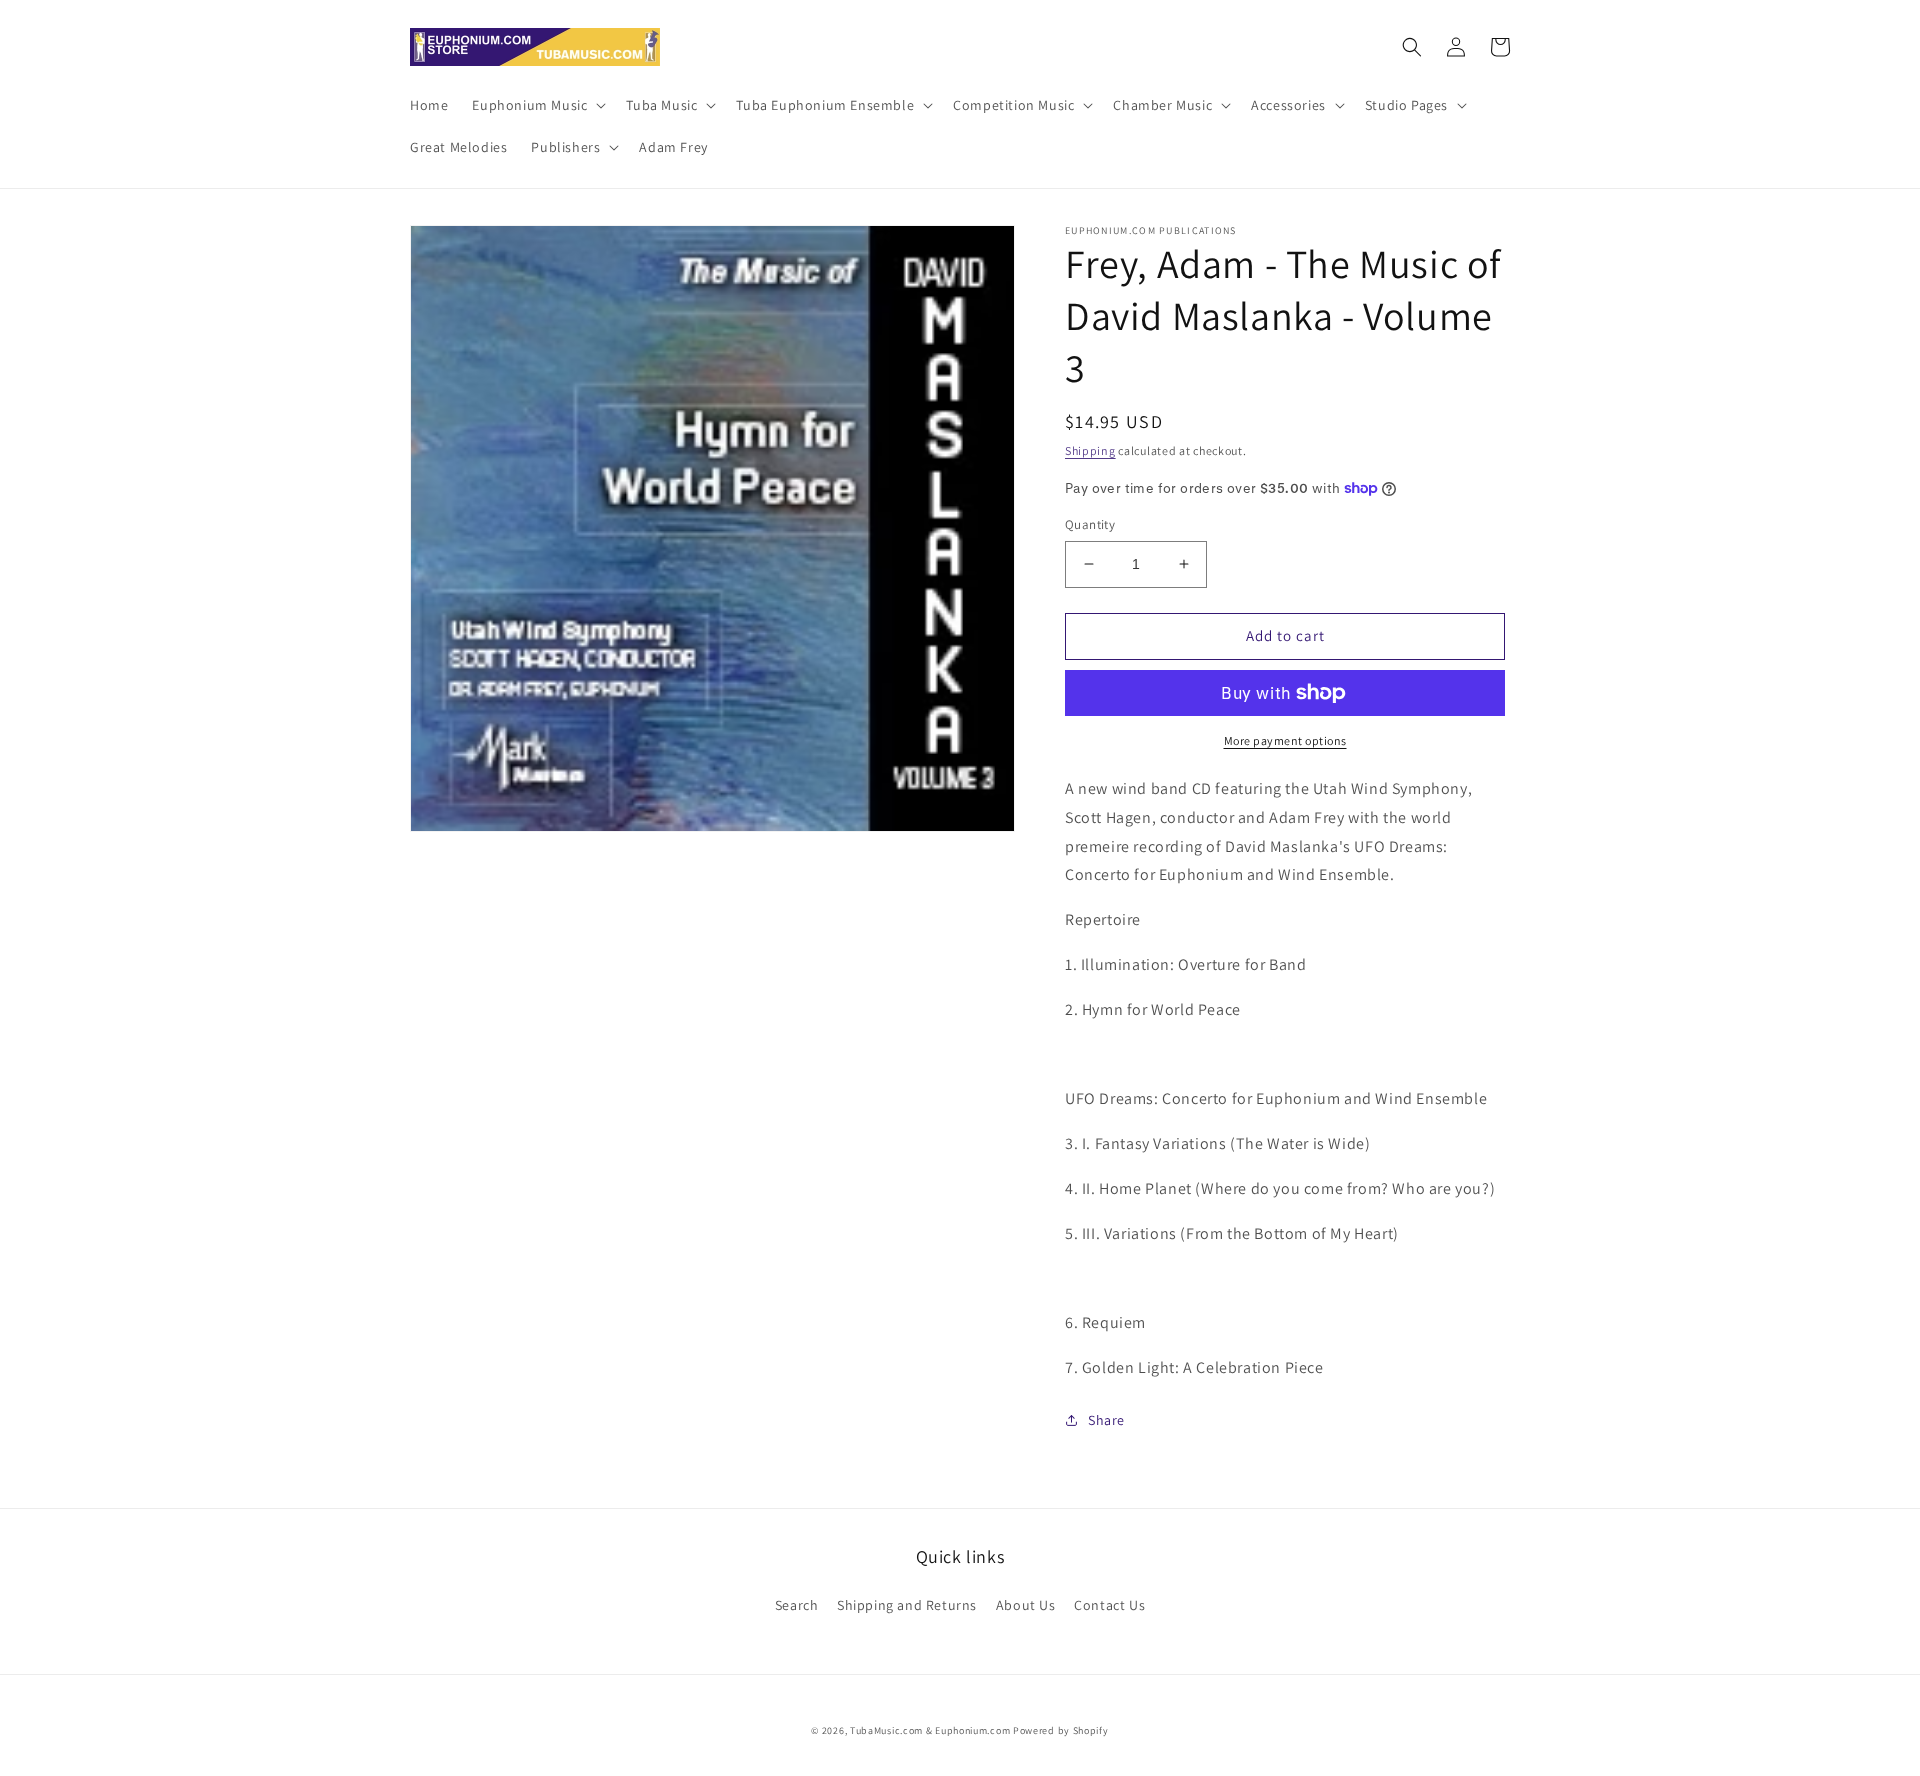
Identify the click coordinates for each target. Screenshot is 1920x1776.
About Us (1026, 1605)
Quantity (1090, 524)
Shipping (1090, 450)
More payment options (1285, 740)
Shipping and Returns (907, 1605)
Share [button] (1106, 1420)
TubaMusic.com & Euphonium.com (930, 1730)
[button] (537, 105)
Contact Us (1109, 1605)
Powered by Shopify (1061, 1730)
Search (797, 1605)
